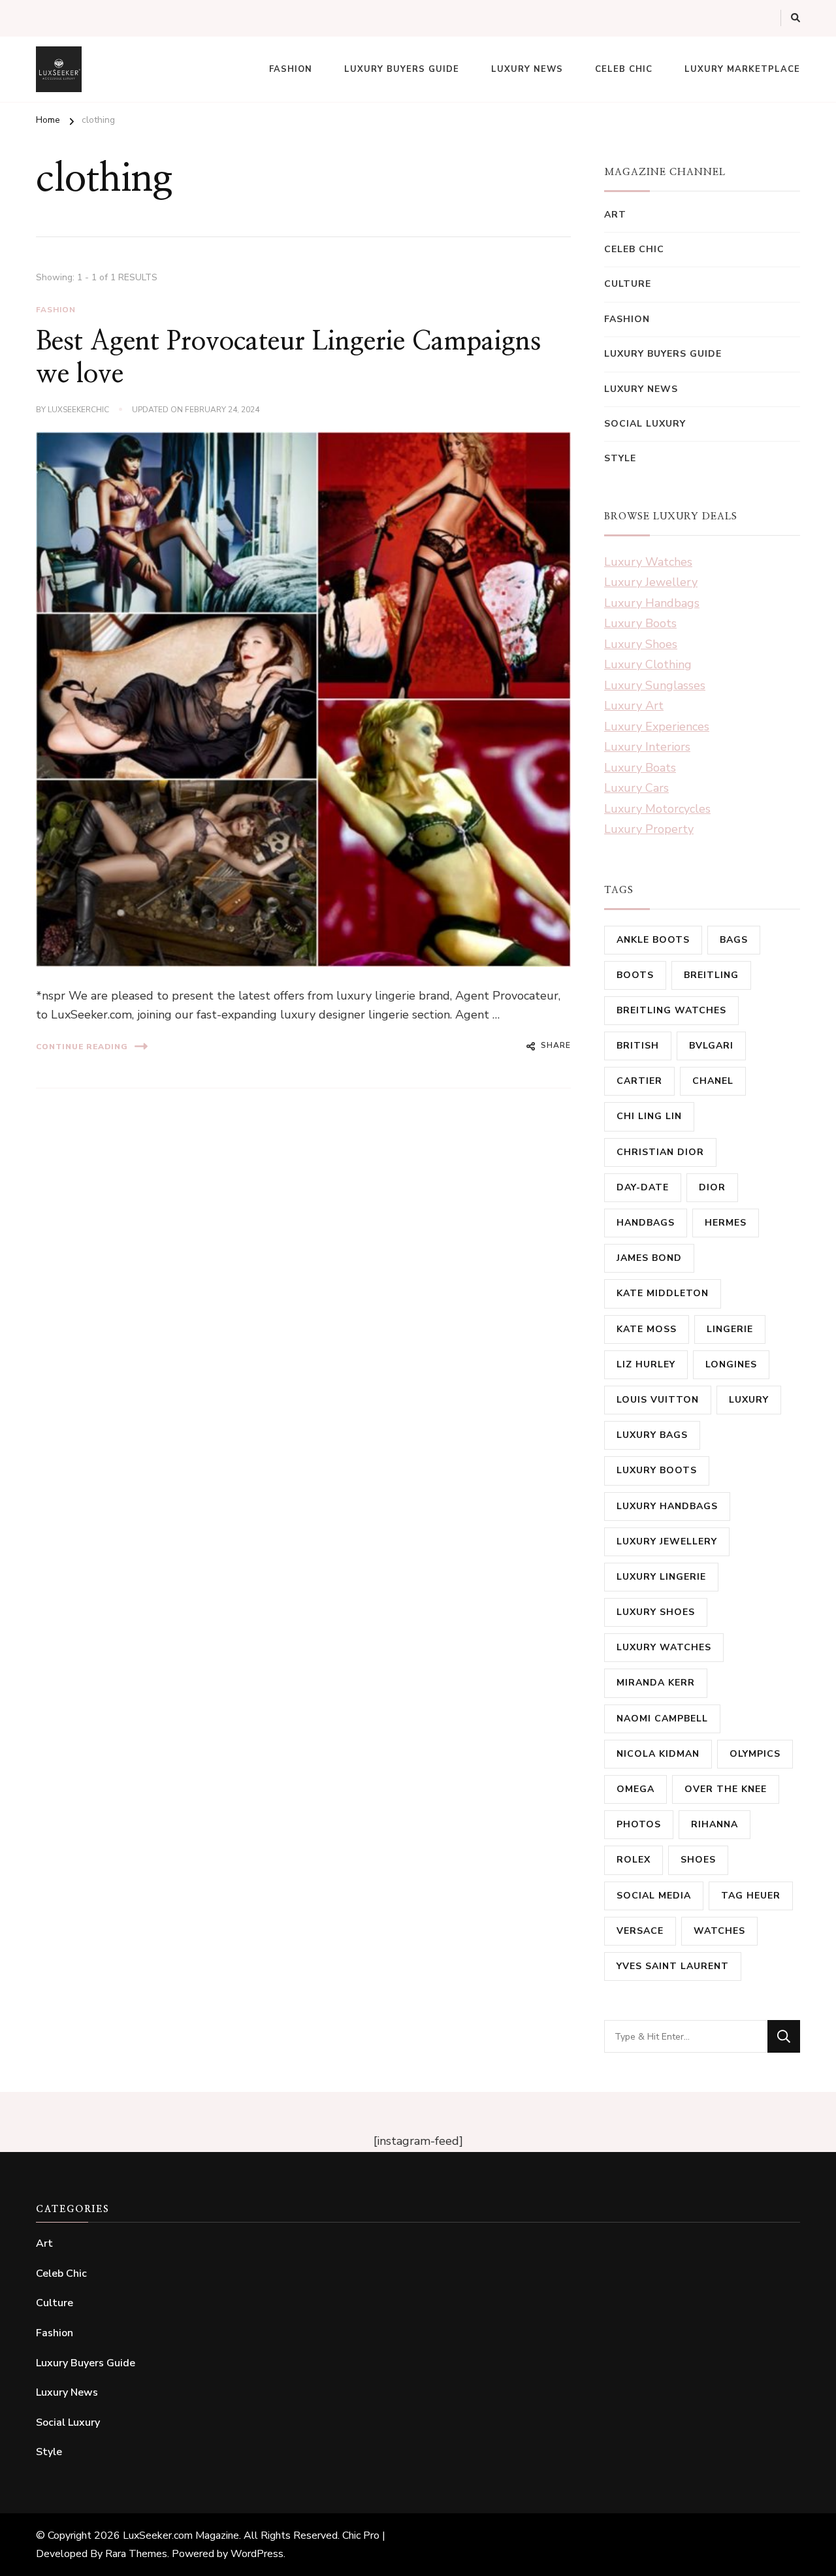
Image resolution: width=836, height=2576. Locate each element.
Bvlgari (711, 1046)
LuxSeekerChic (78, 410)
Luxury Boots (640, 623)
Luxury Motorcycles (657, 809)
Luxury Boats (640, 768)
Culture (628, 284)
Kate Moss (647, 1329)
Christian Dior (660, 1152)
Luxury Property (649, 829)
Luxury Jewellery (651, 582)
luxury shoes (656, 1612)
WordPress (257, 2554)
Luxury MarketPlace (742, 69)
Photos (639, 1824)
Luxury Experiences (657, 726)
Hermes (726, 1223)
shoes (698, 1860)
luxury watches (664, 1647)
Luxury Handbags (652, 603)
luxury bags (652, 1435)
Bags (734, 940)
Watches (719, 1931)
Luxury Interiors (647, 747)
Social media (654, 1896)
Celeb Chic (624, 69)
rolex (634, 1860)
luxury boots (657, 1470)
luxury (749, 1400)
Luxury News (527, 69)
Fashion (291, 69)
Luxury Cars (636, 788)
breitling (711, 975)
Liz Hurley (646, 1364)
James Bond (649, 1258)
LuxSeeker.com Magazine (181, 2535)
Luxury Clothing (648, 664)
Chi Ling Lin (649, 1116)
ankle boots (653, 940)
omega (635, 1789)
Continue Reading (82, 1047)
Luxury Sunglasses (655, 685)
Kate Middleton (663, 1293)
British (638, 1046)
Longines (731, 1364)
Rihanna (715, 1824)
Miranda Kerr (656, 1683)
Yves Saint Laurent (673, 1966)
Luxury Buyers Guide (402, 69)
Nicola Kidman (658, 1754)
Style (620, 458)
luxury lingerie (661, 1577)
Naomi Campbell (662, 1719)
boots (635, 975)
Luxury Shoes (641, 644)
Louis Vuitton (658, 1400)
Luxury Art (634, 706)
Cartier (639, 1081)
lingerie (730, 1329)
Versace (640, 1931)
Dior (712, 1187)
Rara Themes (136, 2554)
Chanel (713, 1081)
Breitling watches (671, 1010)
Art (615, 215)
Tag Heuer (751, 1896)
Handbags (646, 1223)
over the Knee (726, 1789)
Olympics (755, 1754)
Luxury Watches (648, 562)
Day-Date (643, 1187)
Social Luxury (645, 424)
